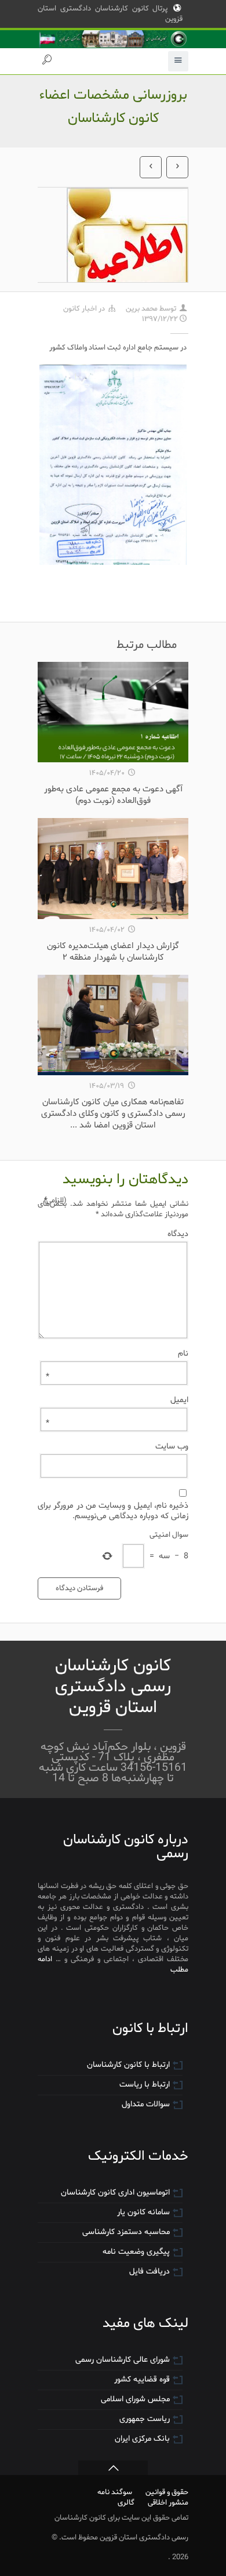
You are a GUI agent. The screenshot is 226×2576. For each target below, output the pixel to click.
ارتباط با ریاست (145, 2085)
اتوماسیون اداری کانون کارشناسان (115, 2193)
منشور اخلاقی (168, 2503)
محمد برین (142, 309)
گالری (126, 2503)
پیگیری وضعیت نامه (136, 2252)
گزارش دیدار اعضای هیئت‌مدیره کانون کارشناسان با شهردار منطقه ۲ (113, 952)
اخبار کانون (80, 309)
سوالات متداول (146, 2104)
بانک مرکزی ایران (142, 2439)
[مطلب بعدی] (177, 167)
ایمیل (117, 1400)
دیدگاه (116, 1234)
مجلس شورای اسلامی (135, 2399)
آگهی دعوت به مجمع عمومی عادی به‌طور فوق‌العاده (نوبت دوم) (113, 795)
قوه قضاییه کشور (142, 2379)
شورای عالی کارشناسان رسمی (123, 2360)
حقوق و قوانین (167, 2492)
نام (117, 1353)
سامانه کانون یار (143, 2212)
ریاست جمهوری (145, 2419)
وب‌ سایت (172, 1446)
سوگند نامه (115, 2492)
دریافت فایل (150, 2271)
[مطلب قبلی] (151, 167)
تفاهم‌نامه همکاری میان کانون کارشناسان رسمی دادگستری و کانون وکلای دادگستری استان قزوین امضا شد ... (113, 1114)
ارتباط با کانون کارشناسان (128, 2065)
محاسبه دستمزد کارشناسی (126, 2232)
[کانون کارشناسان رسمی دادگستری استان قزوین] (113, 39)
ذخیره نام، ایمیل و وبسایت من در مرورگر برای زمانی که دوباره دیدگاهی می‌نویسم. (113, 1511)
